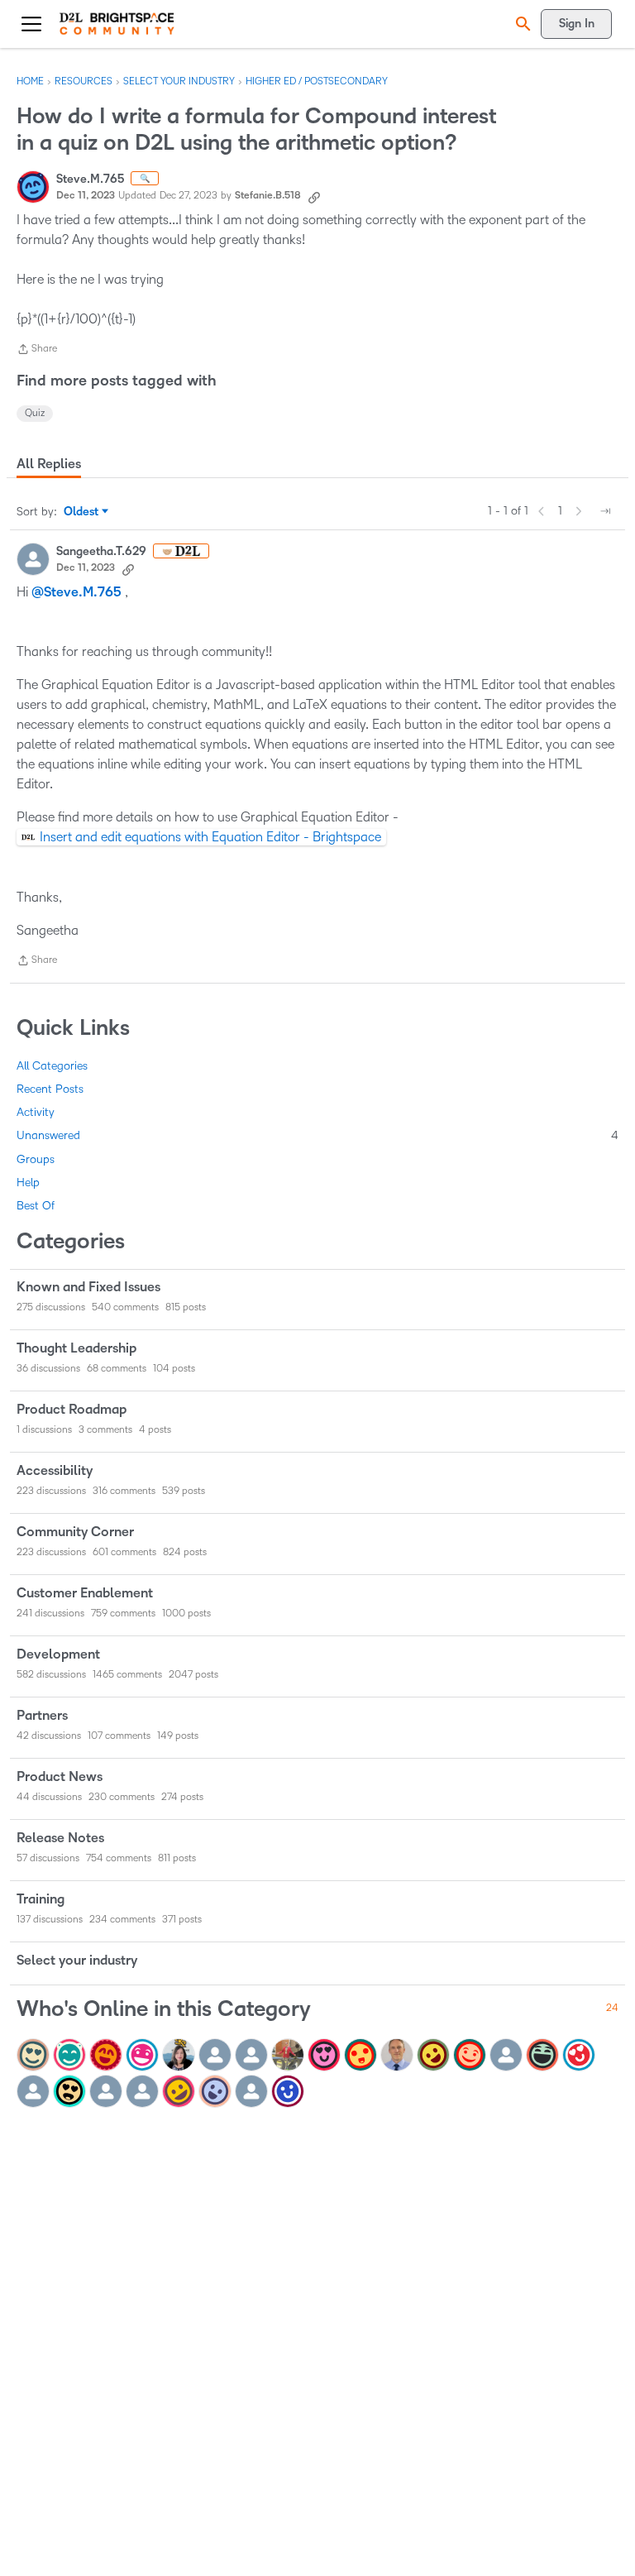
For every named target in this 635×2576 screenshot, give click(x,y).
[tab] (49, 464)
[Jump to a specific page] (605, 511)
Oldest (82, 513)
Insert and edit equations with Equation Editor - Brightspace (210, 837)
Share (37, 351)
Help (28, 1183)
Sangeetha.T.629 (101, 551)
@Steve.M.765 (76, 592)
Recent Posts (50, 1089)
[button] (521, 24)
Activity (36, 1112)
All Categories (52, 1066)
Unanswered (317, 1135)
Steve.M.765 (90, 179)
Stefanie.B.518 (268, 196)
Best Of (36, 1206)
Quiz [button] (35, 413)
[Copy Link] (314, 196)
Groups (36, 1159)
